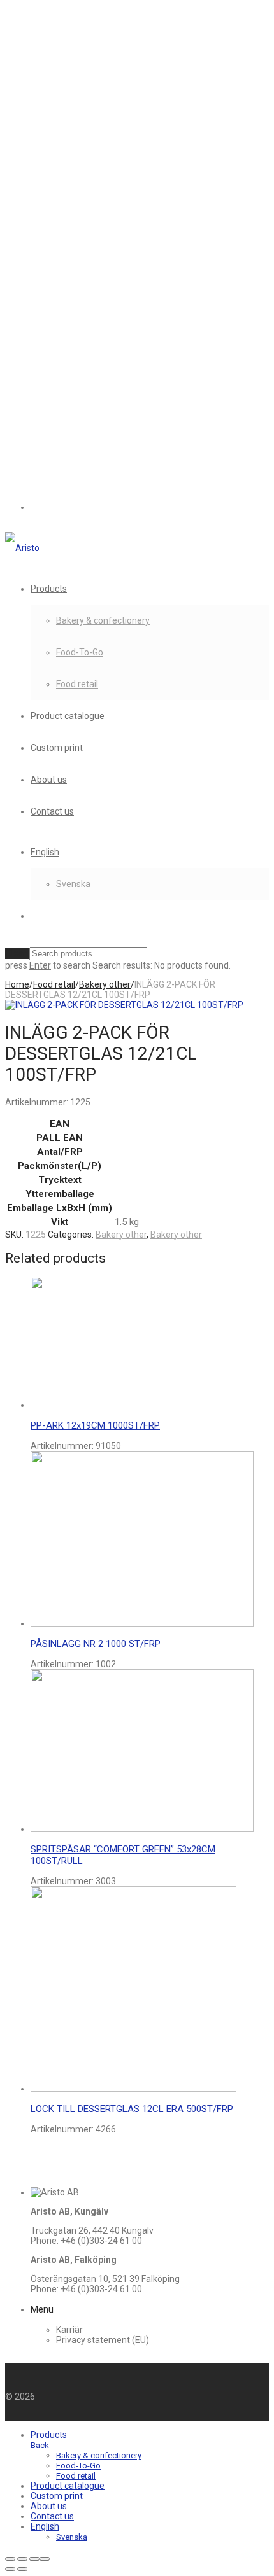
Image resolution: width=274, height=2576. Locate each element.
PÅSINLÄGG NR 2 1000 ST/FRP (96, 1644)
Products (49, 589)
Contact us (52, 811)
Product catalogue (68, 716)
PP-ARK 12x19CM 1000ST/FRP (95, 1425)
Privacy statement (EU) (103, 2340)
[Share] (34, 2559)
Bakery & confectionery (103, 620)
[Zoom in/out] (10, 2559)
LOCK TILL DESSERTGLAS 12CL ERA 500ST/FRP (132, 2109)
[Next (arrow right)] (22, 2569)
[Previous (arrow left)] (10, 2569)
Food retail (77, 684)
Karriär (69, 2330)
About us (49, 780)
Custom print (57, 748)
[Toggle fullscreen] (22, 2559)
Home (17, 984)
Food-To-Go (80, 652)
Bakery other (105, 984)
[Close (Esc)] (45, 2559)
